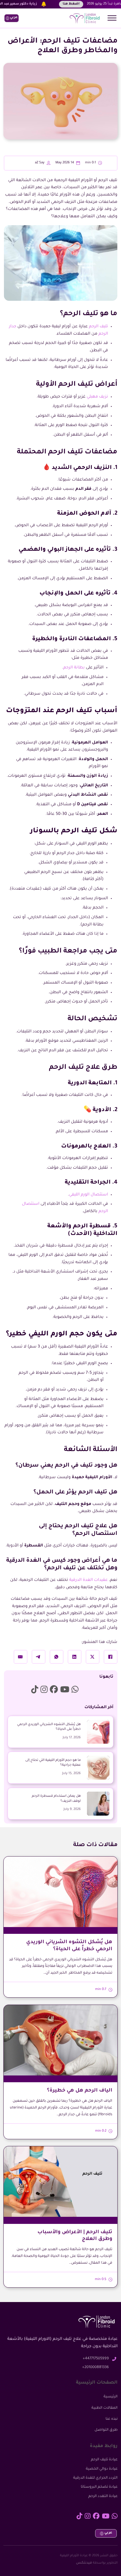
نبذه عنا (112, 2419)
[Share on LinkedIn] (75, 1657)
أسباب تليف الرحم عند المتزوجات (62, 711)
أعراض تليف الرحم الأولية (77, 385)
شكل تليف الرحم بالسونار (74, 831)
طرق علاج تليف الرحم (83, 1068)
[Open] (112, 18)
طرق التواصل (106, 2430)
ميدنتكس (84, 2563)
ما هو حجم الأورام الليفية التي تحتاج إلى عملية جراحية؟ (53, 1763)
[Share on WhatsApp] (57, 1657)
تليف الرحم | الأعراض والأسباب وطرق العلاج (75, 2236)
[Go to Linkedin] (75, 1690)
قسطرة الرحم (92, 1226)
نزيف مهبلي (97, 397)
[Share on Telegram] (39, 1657)
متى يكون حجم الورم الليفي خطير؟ (62, 1334)
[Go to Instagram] (44, 1690)
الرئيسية (111, 2397)
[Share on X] (93, 1657)
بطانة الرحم (74, 668)
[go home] (84, 18)
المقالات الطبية (105, 2408)
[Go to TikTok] (35, 1690)
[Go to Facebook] (54, 1690)
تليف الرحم (98, 327)
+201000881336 (96, 2367)
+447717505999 (96, 2359)
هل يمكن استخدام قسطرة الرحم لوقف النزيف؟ (56, 1799)
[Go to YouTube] (65, 1690)
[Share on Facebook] (111, 1657)
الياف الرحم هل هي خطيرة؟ (80, 2091)
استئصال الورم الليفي (88, 1195)
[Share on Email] (21, 1657)
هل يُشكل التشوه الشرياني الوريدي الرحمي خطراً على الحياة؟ (49, 1727)
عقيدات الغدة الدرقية (88, 1580)
